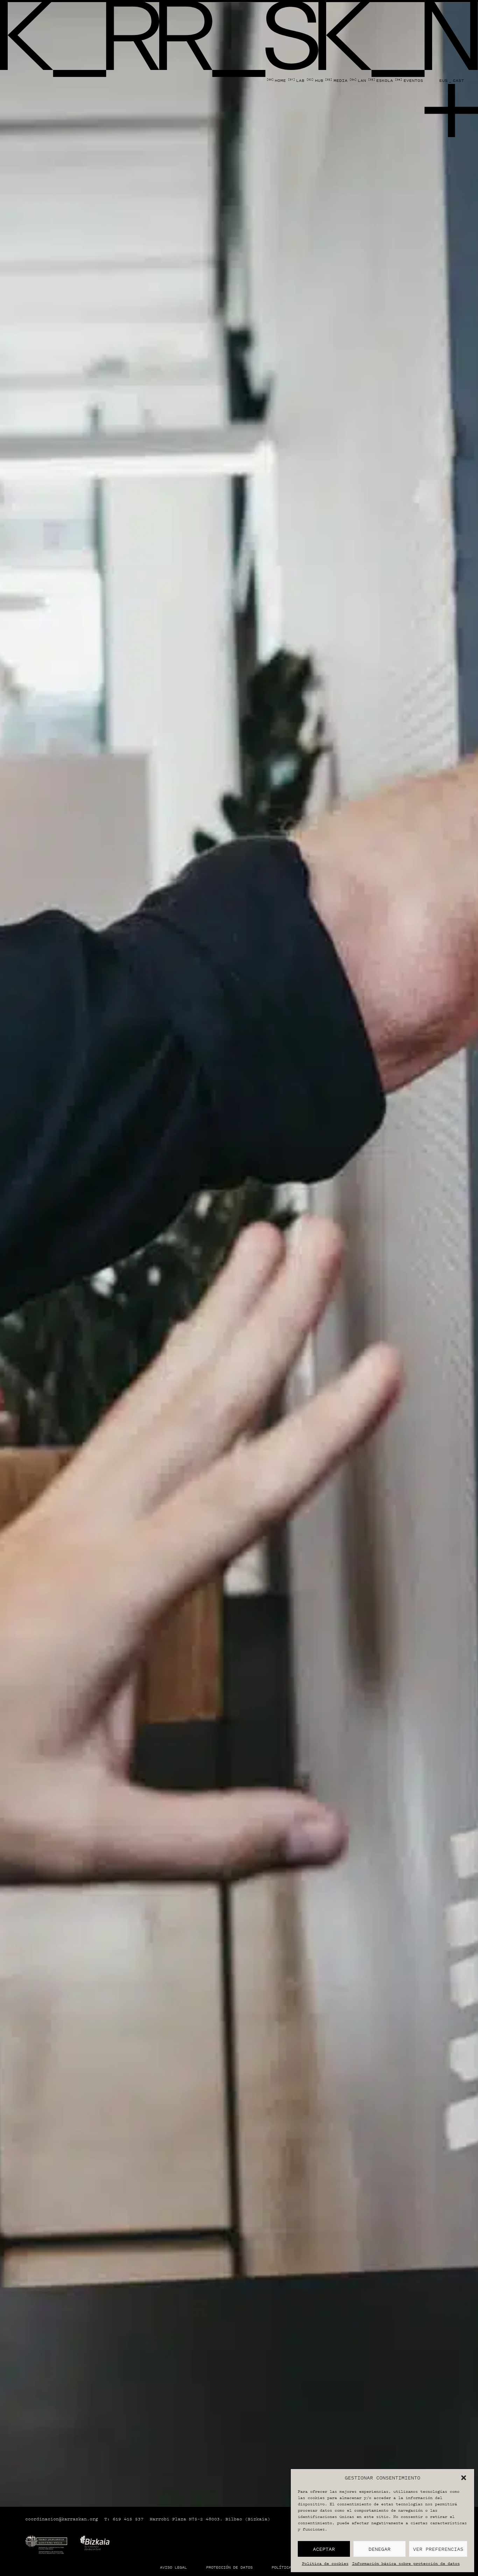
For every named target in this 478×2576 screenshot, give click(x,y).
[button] (464, 2478)
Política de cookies (325, 2563)
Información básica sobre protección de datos (406, 2563)
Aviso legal (173, 2567)
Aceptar (324, 2549)
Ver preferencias (438, 2549)
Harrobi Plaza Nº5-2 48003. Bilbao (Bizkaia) (210, 2519)
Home (276, 80)
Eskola (381, 80)
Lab (296, 80)
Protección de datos (229, 2567)
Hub (315, 80)
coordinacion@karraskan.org (62, 2519)
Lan (358, 80)
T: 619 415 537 (124, 2519)
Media (336, 80)
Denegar (379, 2549)
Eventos (409, 80)
